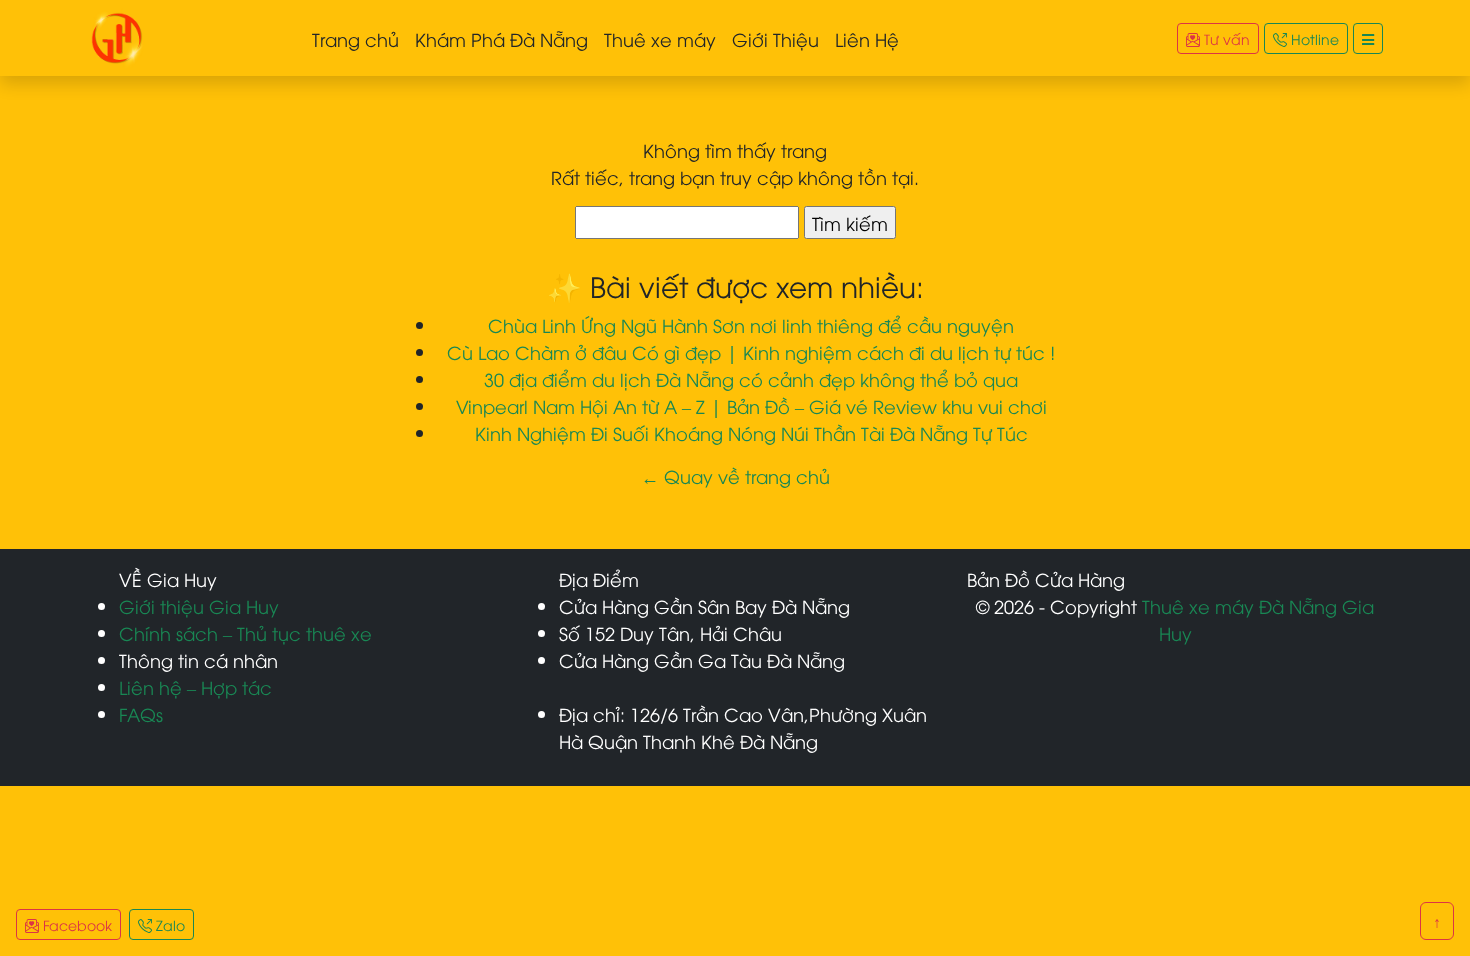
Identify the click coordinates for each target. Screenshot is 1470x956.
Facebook (75, 924)
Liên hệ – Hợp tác (195, 686)
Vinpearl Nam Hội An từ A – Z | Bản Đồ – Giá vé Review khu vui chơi (751, 405)
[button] (1368, 38)
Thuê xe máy (660, 38)
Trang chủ (355, 38)
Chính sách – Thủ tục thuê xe (245, 632)
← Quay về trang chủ (735, 475)
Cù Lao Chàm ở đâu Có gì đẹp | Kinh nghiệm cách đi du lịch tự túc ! (751, 351)
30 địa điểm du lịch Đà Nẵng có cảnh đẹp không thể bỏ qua (751, 378)
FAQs (141, 713)
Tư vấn (1225, 38)
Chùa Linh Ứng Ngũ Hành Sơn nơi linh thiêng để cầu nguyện (751, 324)
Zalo (168, 924)
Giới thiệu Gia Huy (199, 605)
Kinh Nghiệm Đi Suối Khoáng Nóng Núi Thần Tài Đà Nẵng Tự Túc (751, 432)
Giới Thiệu (775, 38)
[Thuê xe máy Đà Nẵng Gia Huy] (117, 34)
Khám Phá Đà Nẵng (501, 38)
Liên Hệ (867, 38)
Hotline (1313, 38)
